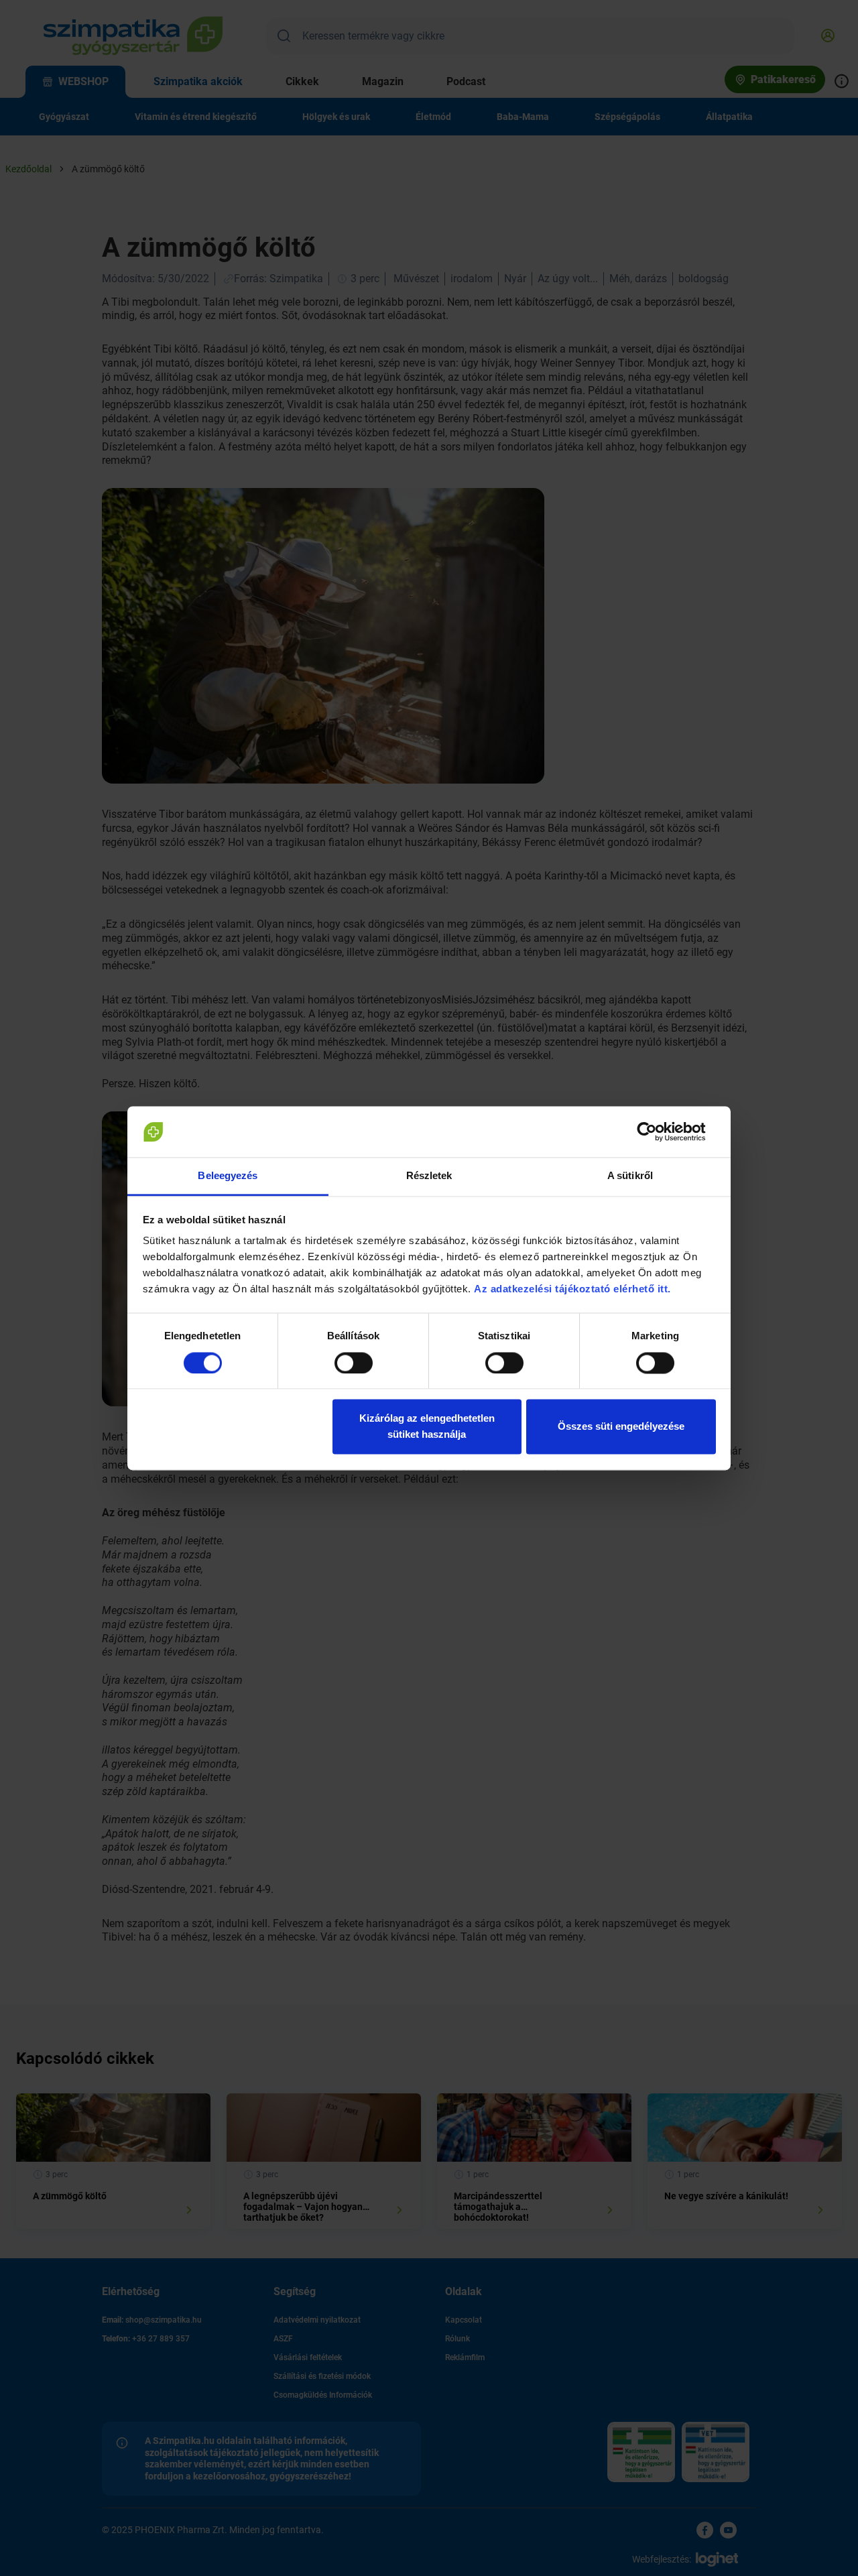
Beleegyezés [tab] (228, 1176)
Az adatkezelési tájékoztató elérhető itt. (574, 1289)
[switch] (354, 1363)
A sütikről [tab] (630, 1176)
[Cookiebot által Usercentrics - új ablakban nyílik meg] (657, 1131)
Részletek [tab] (429, 1176)
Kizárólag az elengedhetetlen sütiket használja (427, 1427)
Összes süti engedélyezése (621, 1427)
